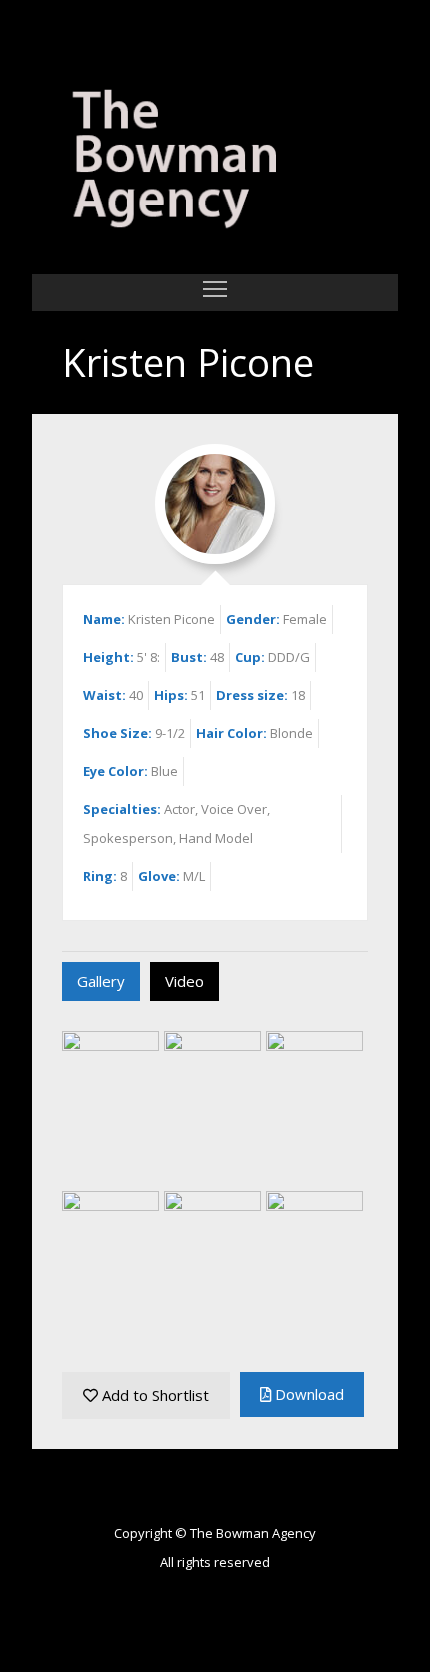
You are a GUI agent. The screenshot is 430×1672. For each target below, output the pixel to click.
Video (184, 981)
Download (307, 1394)
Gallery (101, 981)
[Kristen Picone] (215, 162)
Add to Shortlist (153, 1395)
